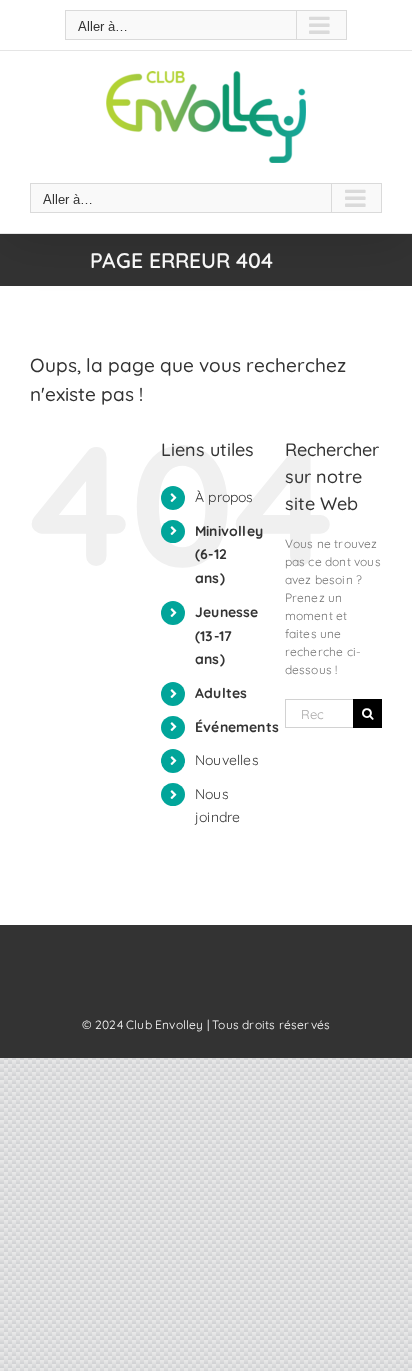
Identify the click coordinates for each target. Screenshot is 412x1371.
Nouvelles (227, 760)
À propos (224, 497)
